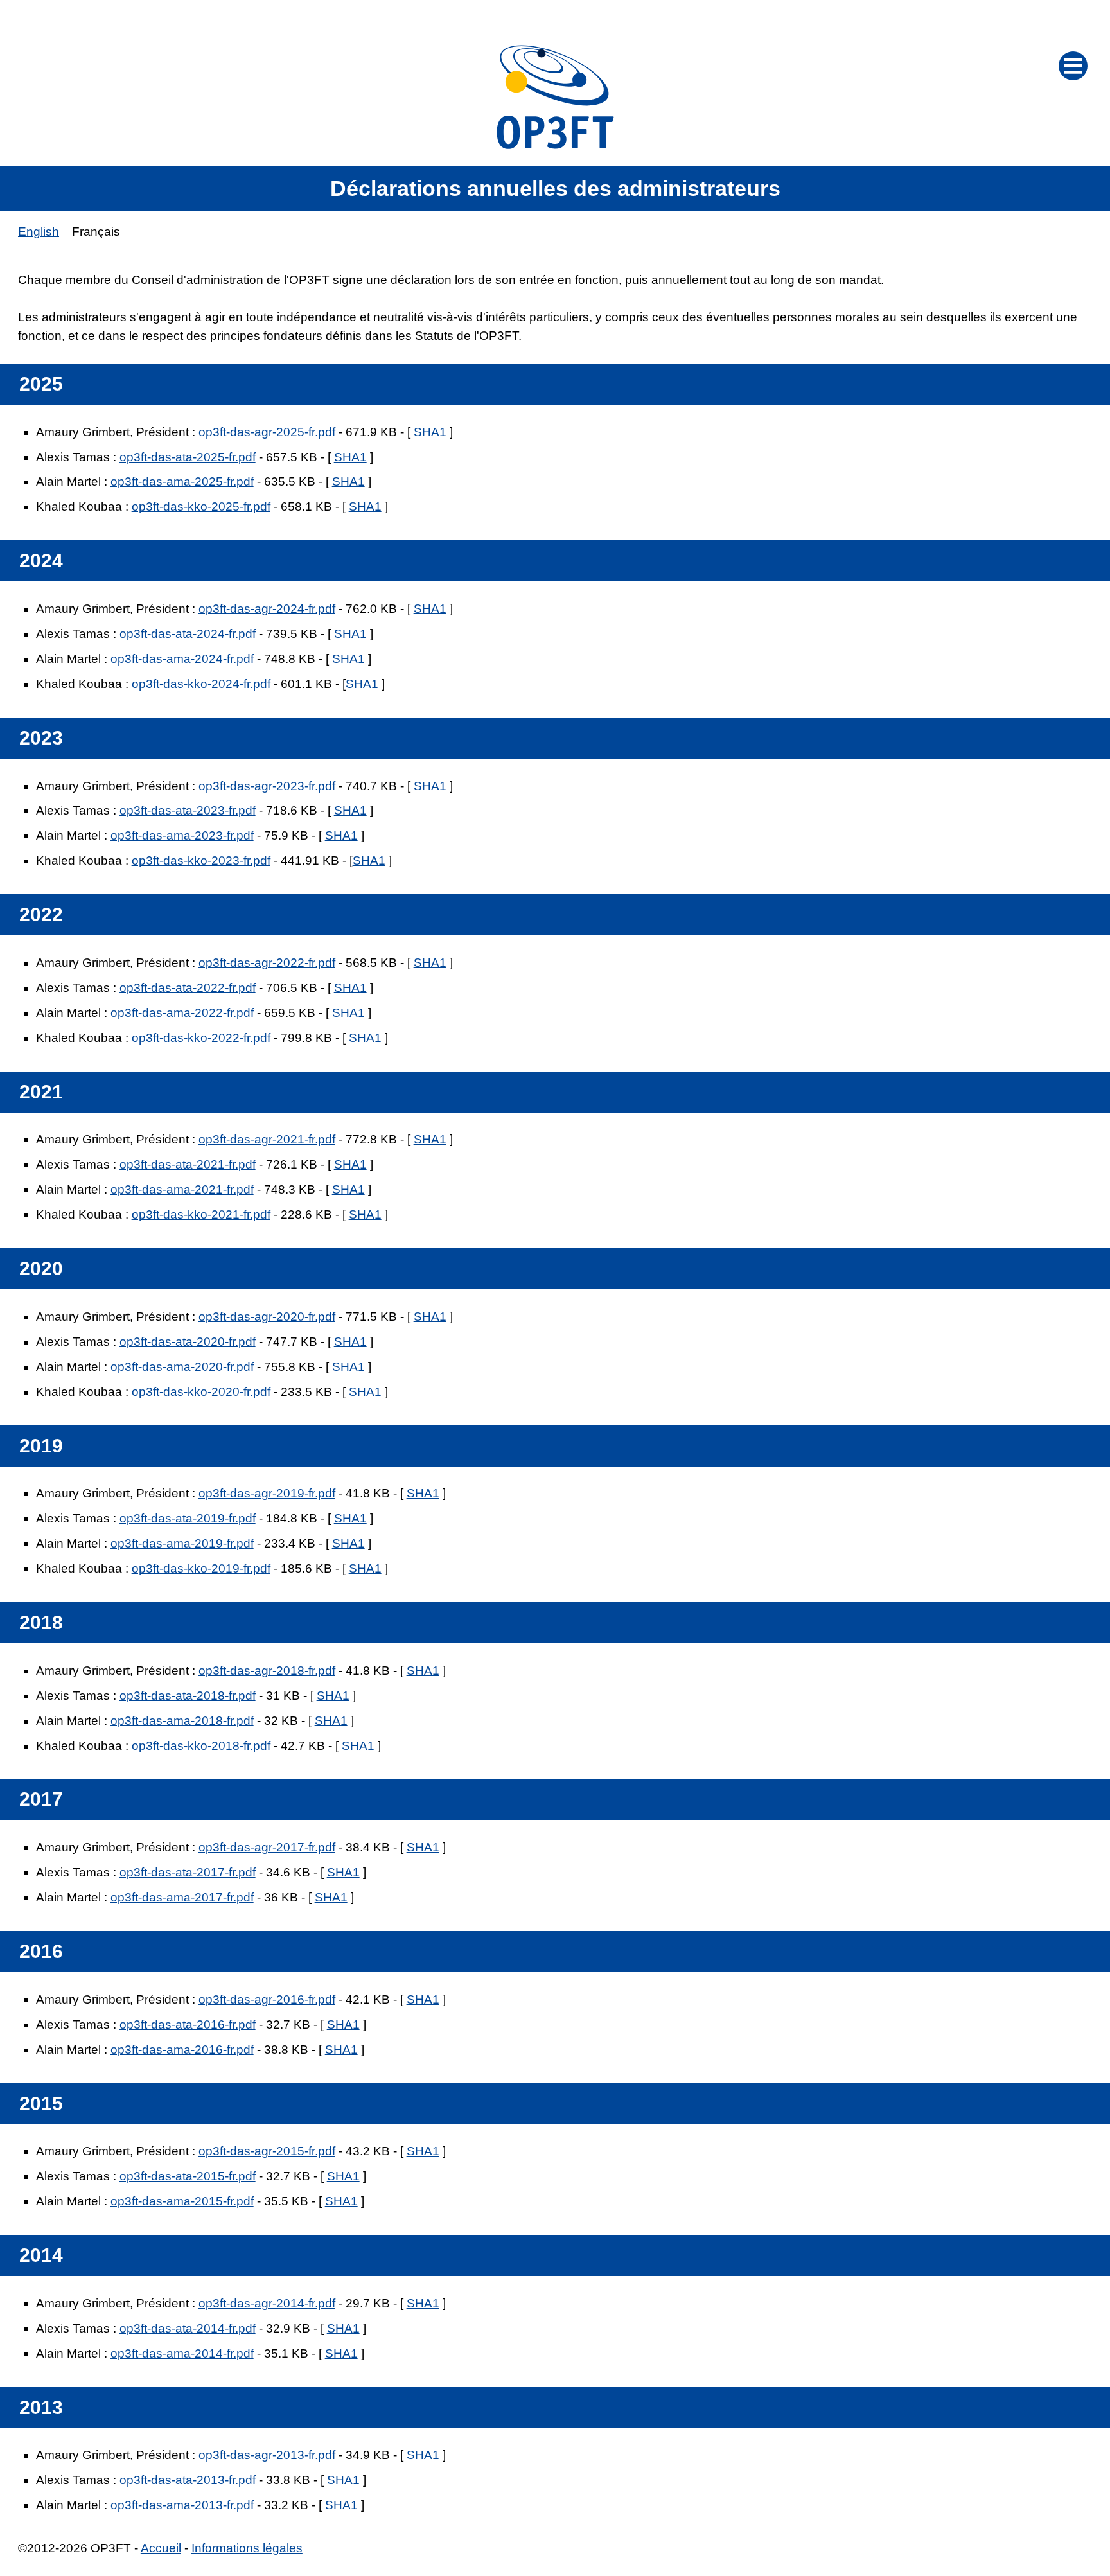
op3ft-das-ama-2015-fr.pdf (182, 2201)
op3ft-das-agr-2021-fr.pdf (267, 1139)
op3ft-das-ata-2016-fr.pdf (188, 2025)
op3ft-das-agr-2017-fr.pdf (267, 1847)
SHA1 (430, 432)
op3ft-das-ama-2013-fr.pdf (182, 2505)
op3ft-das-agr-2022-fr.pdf (267, 963)
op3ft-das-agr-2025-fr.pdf (267, 432)
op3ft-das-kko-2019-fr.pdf (201, 1568)
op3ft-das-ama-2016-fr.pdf (182, 2050)
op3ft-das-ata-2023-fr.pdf (188, 810)
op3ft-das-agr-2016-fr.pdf (267, 1999)
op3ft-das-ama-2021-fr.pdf (182, 1189)
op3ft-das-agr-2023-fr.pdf (267, 786)
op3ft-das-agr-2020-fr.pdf (267, 1317)
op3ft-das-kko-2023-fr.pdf (201, 860)
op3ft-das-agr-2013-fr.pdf (267, 2455)
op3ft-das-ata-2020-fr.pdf (188, 1342)
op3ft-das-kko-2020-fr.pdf (201, 1392)
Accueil (161, 2548)
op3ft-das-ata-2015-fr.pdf (188, 2176)
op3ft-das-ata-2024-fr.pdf (188, 634)
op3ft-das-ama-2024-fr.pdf (182, 659)
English (39, 232)
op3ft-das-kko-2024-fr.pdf (201, 684)
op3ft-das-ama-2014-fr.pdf (182, 2353)
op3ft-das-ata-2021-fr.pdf (188, 1164)
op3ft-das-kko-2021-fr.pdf (201, 1214)
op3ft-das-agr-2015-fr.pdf (267, 2151)
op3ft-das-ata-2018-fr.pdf (188, 1696)
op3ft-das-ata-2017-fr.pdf (188, 1872)
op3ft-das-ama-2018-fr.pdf (182, 1721)
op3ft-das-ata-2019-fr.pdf (188, 1518)
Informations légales (247, 2548)
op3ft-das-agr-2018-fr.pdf (267, 1671)
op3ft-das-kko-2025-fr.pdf (201, 507)
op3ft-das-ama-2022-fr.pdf (182, 1013)
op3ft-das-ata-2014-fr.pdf (188, 2328)
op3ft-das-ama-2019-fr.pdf (182, 1543)
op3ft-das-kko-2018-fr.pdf (201, 1746)
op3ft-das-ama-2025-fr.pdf (182, 481)
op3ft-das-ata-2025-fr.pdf (188, 457)
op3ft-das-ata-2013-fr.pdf (188, 2480)
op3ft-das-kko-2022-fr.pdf (201, 1038)
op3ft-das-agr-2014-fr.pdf (267, 2303)
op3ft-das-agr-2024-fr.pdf (267, 609)
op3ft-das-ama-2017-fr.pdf (182, 1897)
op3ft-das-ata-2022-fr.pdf (188, 988)
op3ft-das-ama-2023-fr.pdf (182, 835)
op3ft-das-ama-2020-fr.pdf (182, 1367)
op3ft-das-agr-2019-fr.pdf (267, 1493)
